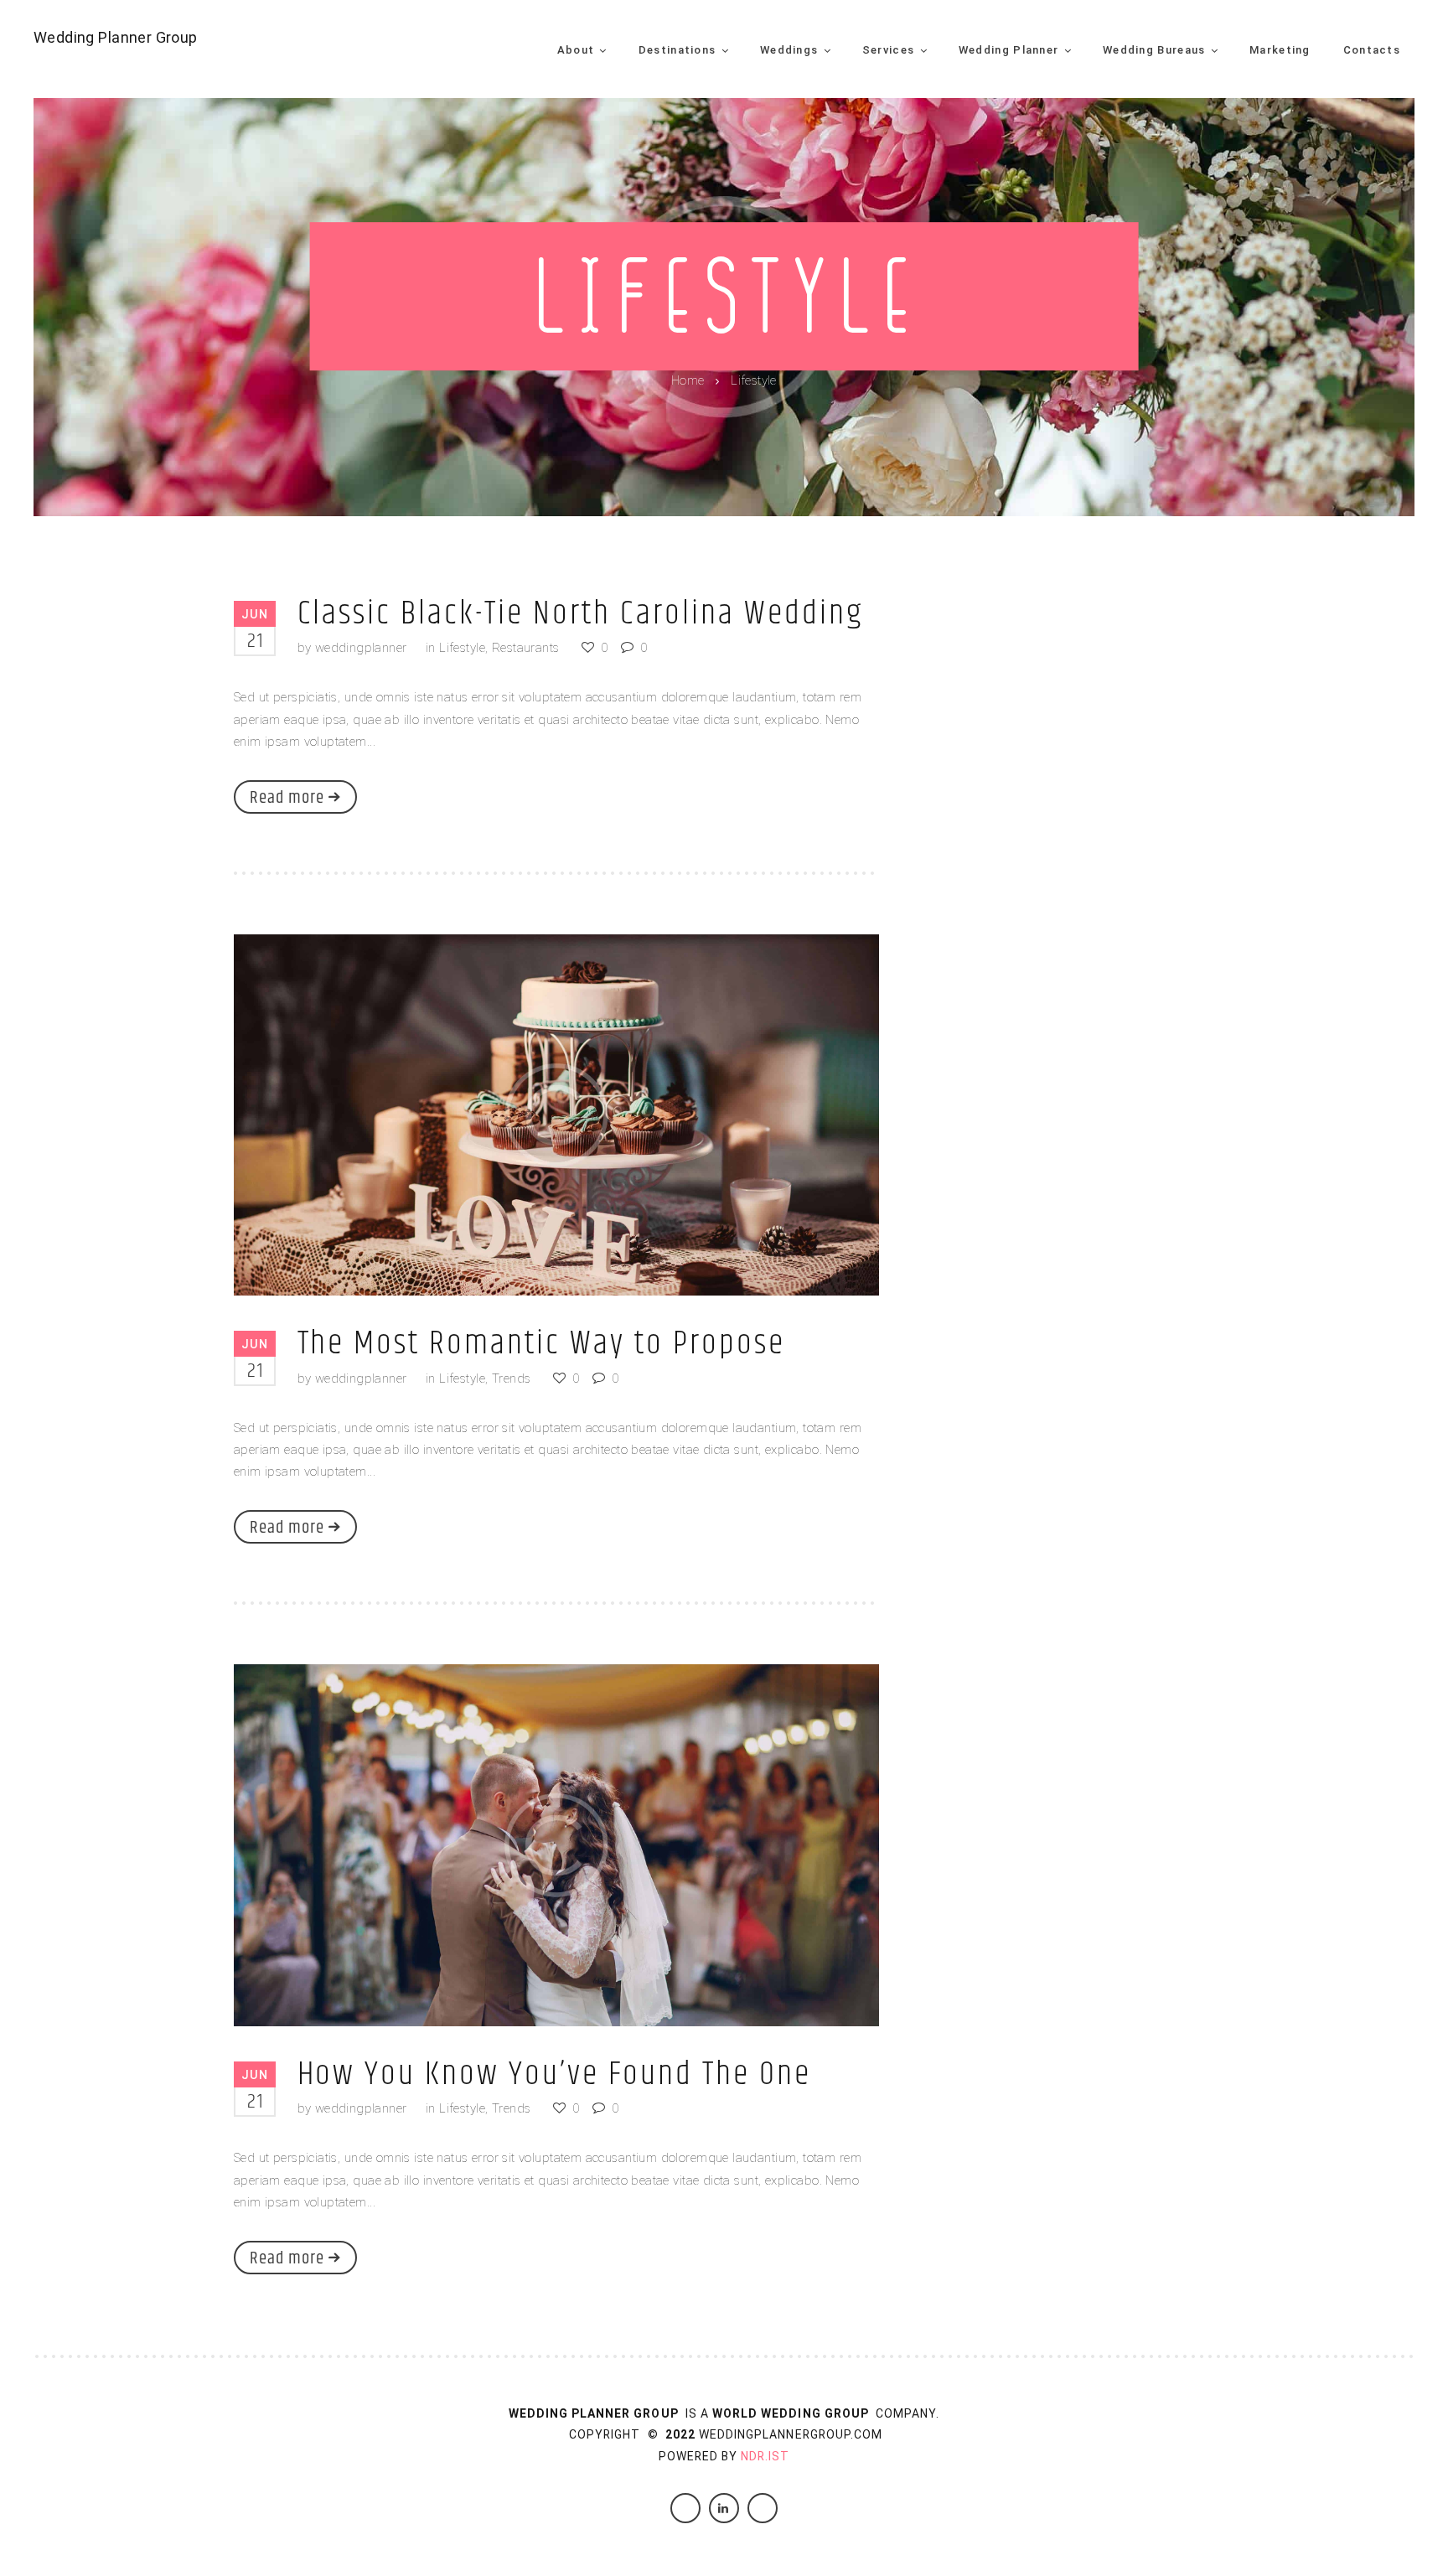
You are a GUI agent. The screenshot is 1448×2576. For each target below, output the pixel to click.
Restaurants (526, 648)
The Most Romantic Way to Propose (542, 1344)
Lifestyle (462, 648)
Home (688, 380)
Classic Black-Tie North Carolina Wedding (581, 614)
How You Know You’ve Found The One (555, 2074)
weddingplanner (361, 648)
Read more (287, 798)
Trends (512, 1379)
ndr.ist (765, 2456)
